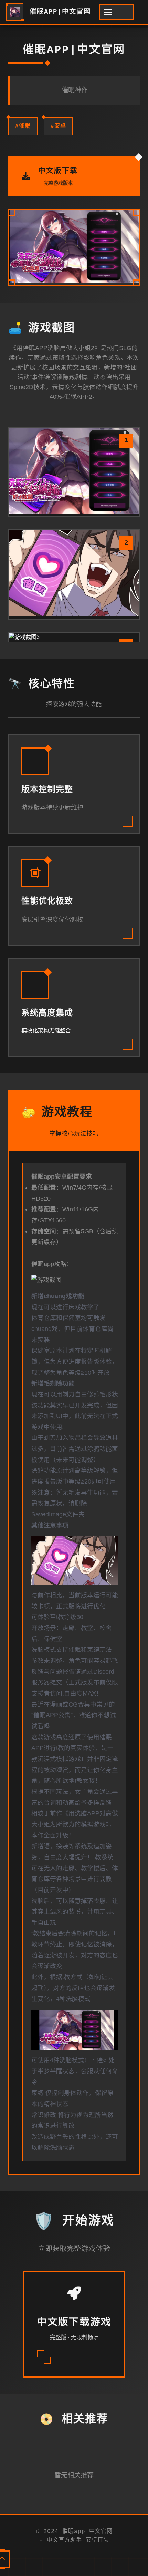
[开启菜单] (116, 12)
